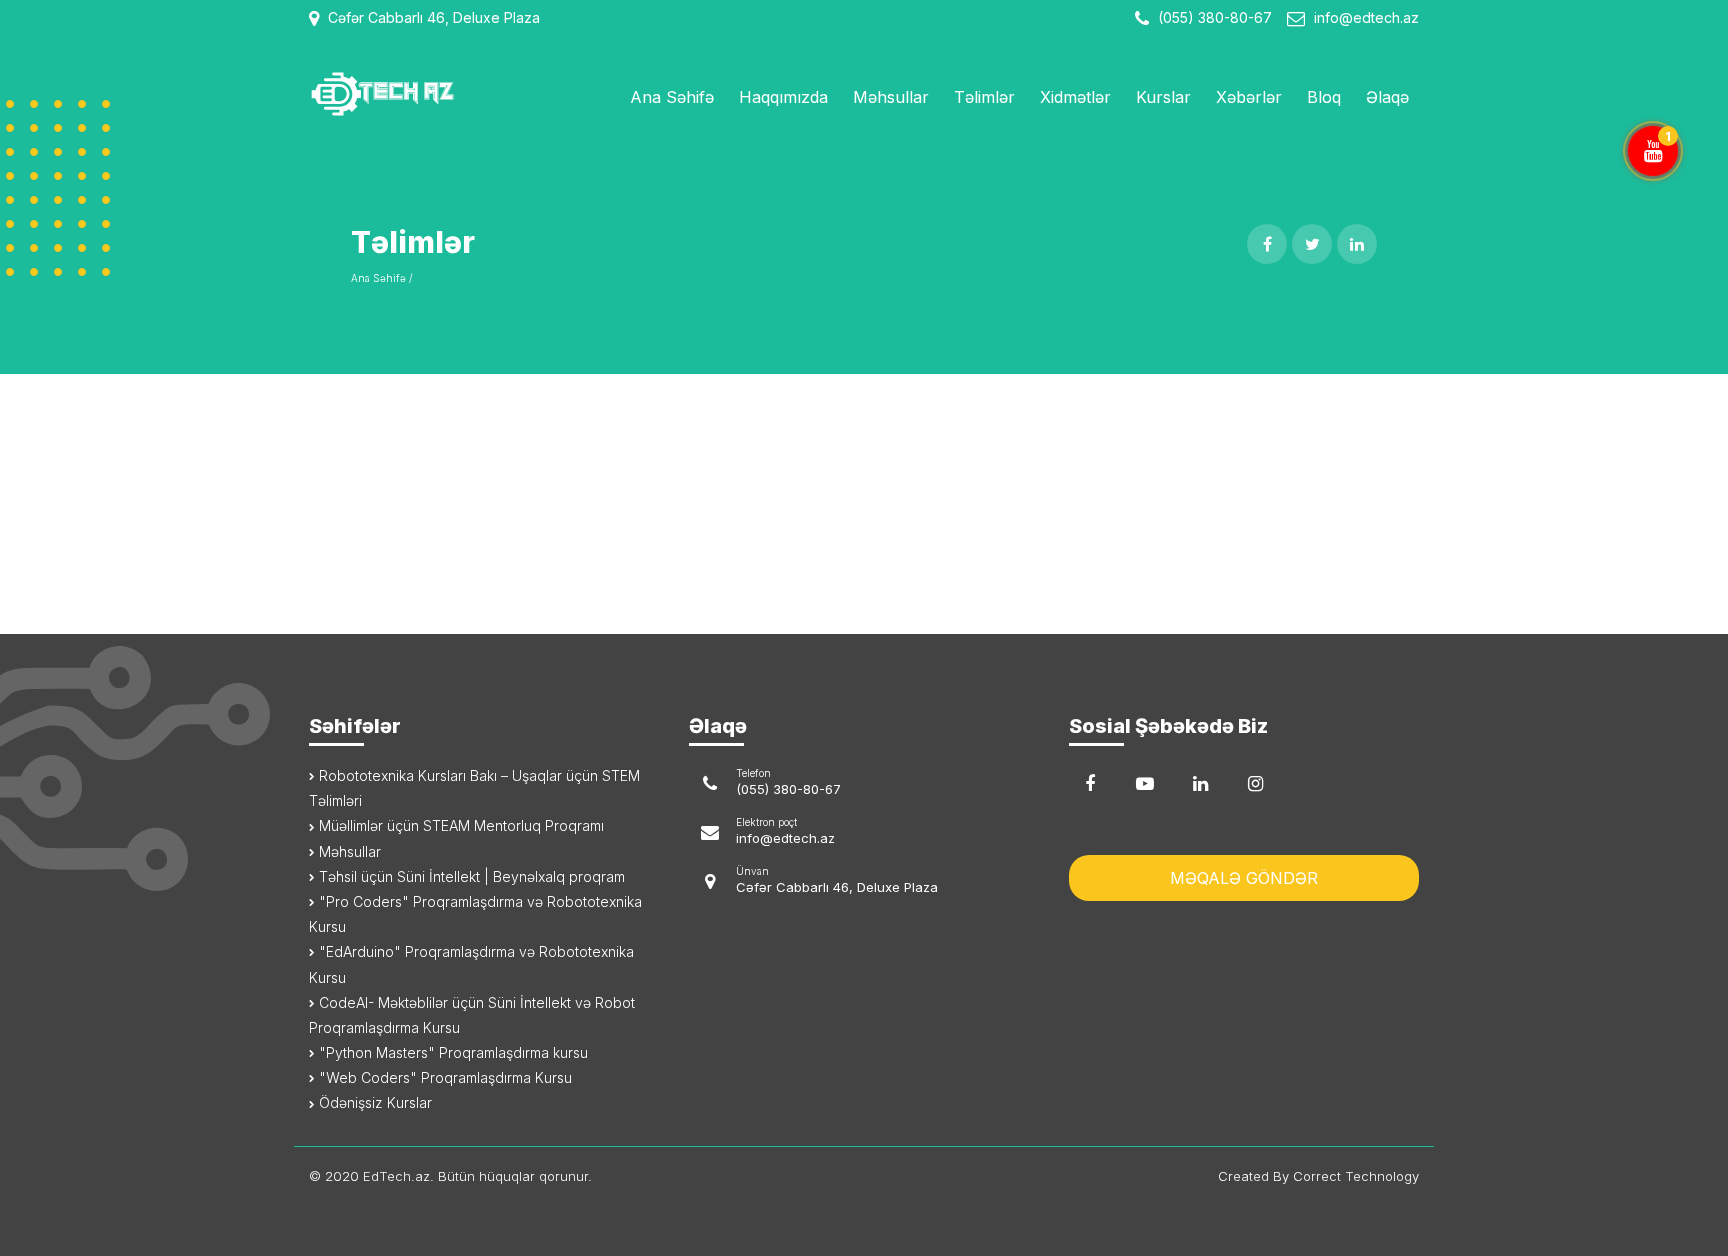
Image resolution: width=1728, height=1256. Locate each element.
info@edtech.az (1366, 17)
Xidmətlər (1075, 97)
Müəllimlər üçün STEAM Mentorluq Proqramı (459, 825)
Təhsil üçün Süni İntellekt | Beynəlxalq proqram (470, 876)
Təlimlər (984, 97)
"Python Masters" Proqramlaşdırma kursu (451, 1052)
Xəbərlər (1249, 97)
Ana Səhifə (672, 97)
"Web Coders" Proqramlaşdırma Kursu (443, 1077)
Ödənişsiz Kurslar (373, 1102)
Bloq (1324, 97)
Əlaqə (1387, 97)
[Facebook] (1090, 784)
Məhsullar (891, 97)
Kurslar (1163, 97)
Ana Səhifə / (381, 278)
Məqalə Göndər (1244, 878)
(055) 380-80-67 (1213, 17)
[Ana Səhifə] (436, 94)
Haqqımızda (783, 97)
